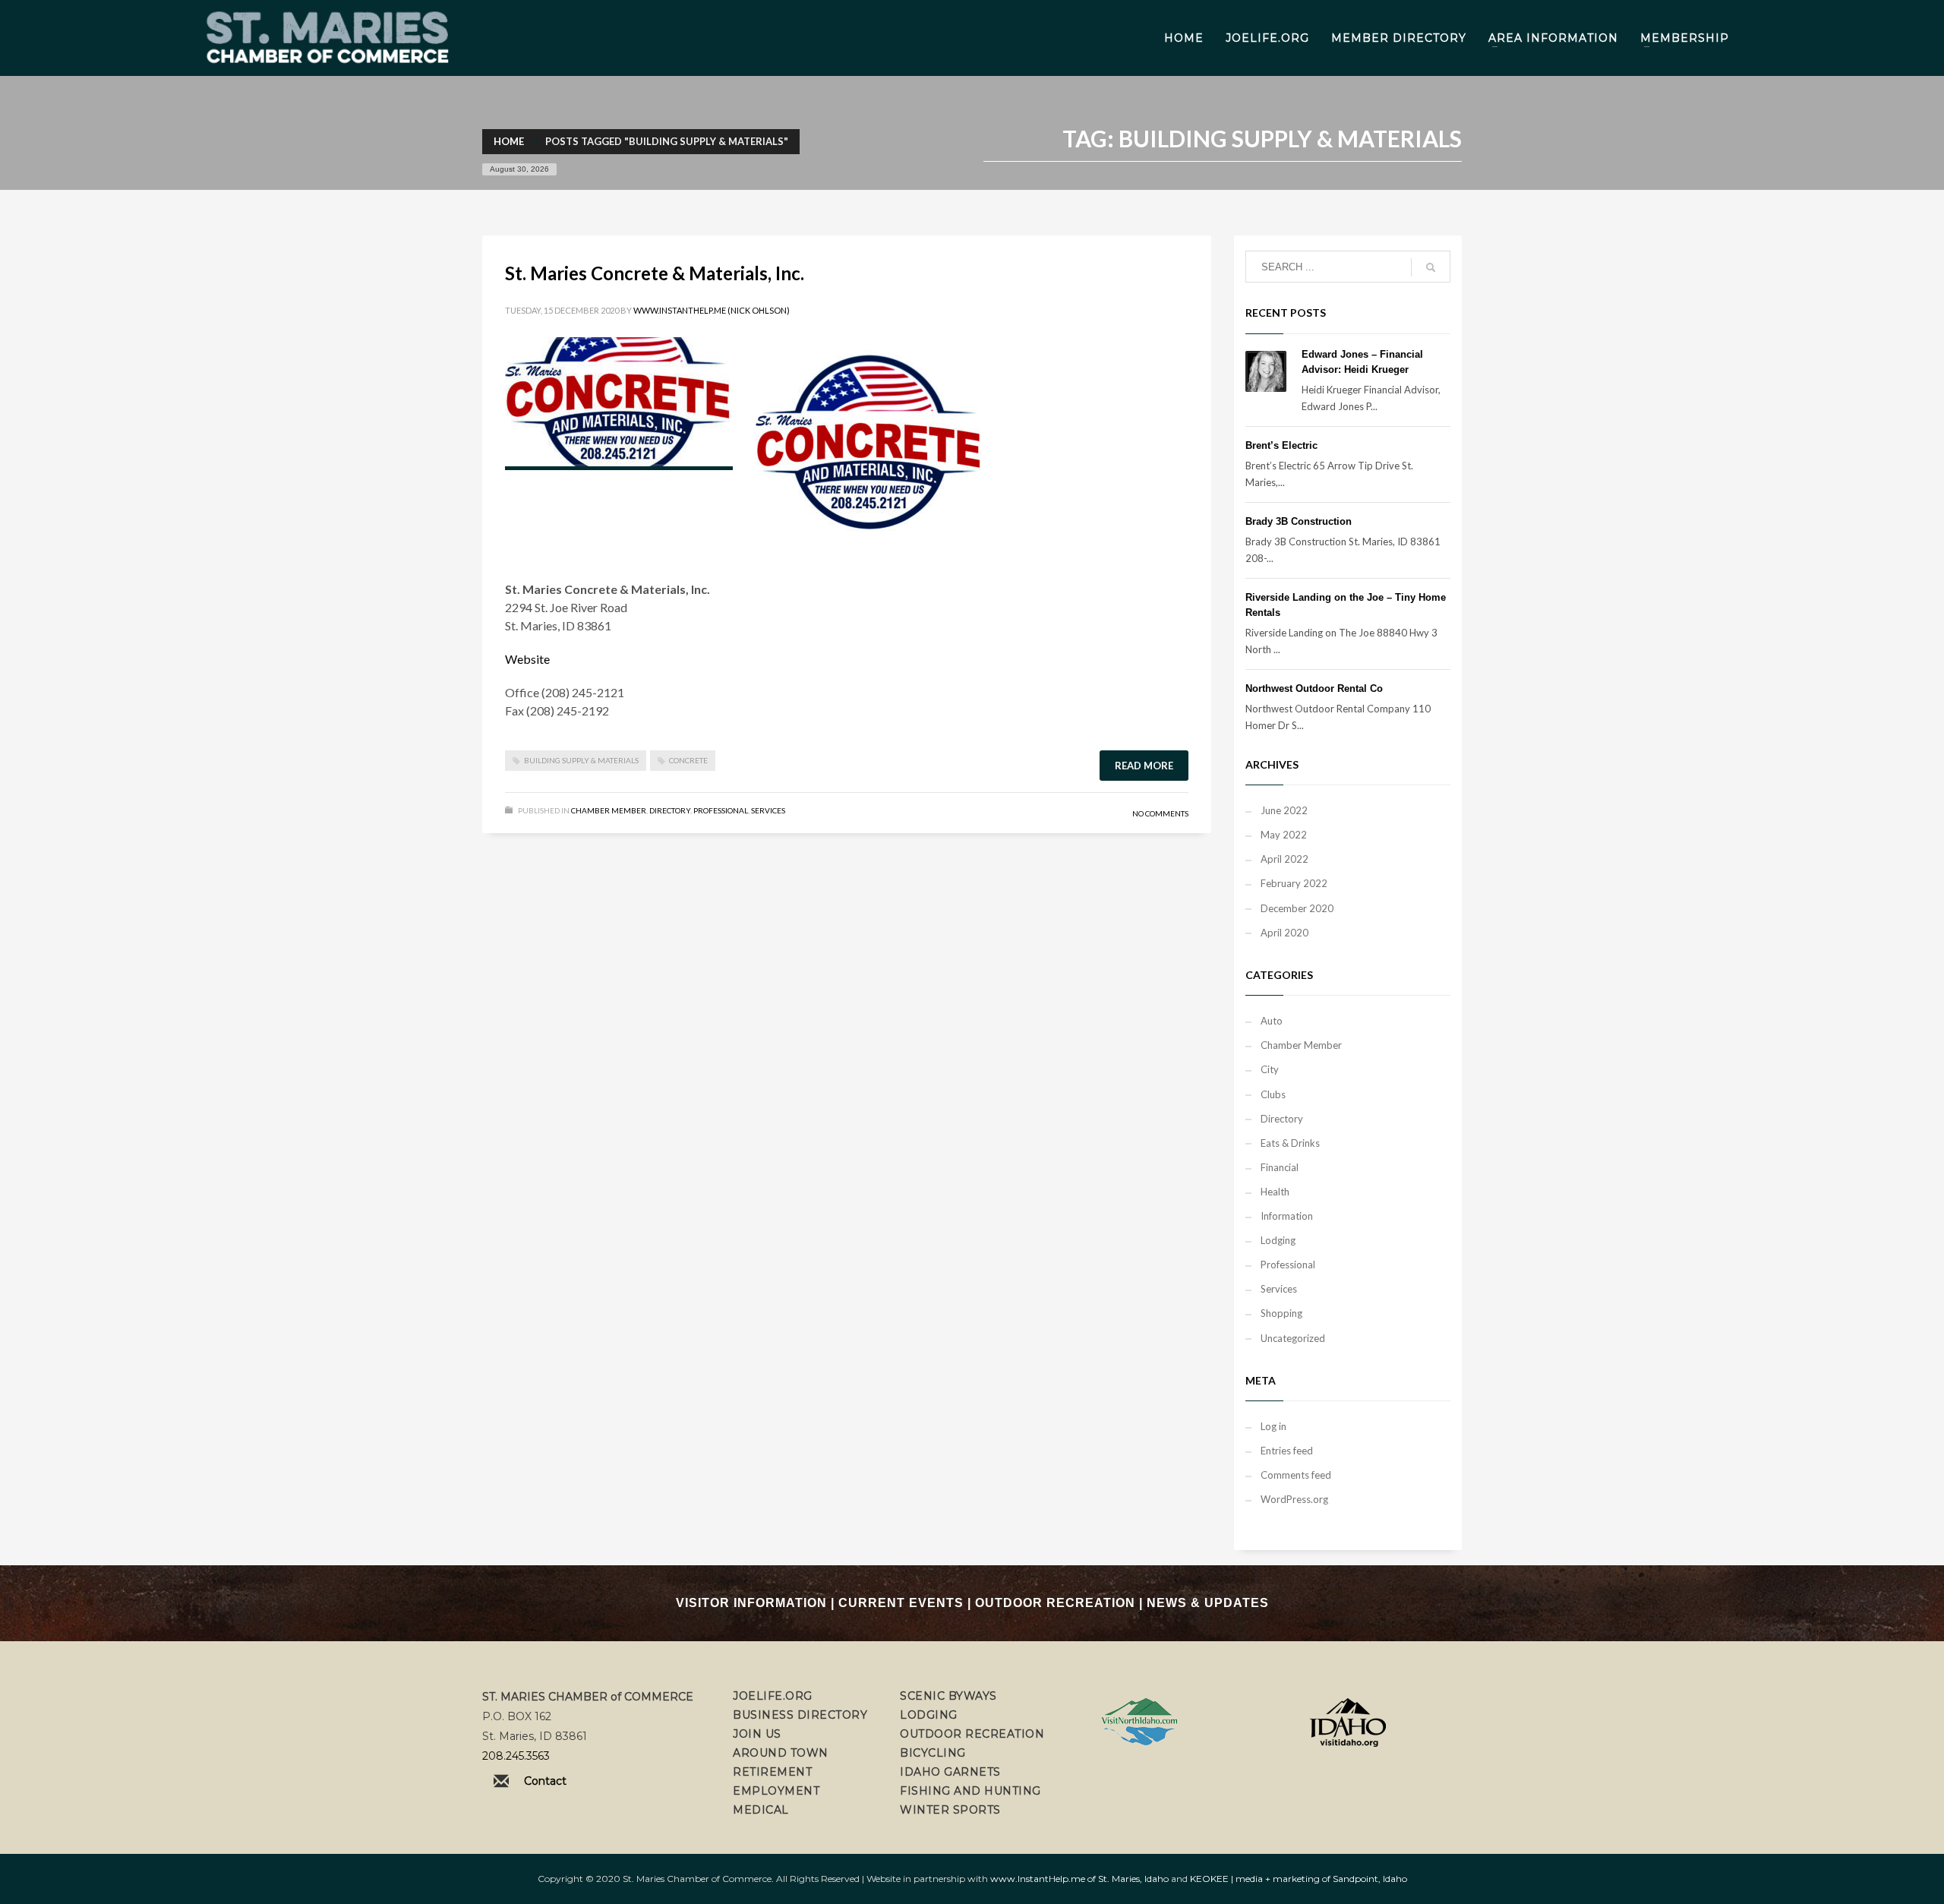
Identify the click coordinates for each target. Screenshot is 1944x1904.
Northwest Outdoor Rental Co (1314, 688)
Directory (670, 810)
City (1270, 1069)
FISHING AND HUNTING (970, 1791)
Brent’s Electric (1281, 445)
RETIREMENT (772, 1772)
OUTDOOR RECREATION (1055, 1603)
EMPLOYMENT (776, 1791)
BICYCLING (933, 1753)
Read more (1144, 766)
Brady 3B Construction (1299, 521)
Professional (721, 810)
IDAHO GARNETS (950, 1772)
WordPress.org (1294, 1499)
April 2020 (1284, 933)
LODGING (929, 1715)
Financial (1280, 1167)
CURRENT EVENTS (901, 1603)
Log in (1273, 1426)
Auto (1272, 1021)
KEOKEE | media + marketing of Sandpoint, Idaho (1299, 1879)
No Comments (1160, 813)
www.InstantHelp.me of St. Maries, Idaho (1079, 1879)
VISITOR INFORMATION (751, 1603)
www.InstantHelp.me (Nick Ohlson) (712, 310)
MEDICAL (761, 1810)
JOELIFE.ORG (773, 1696)
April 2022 (1284, 859)
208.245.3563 (516, 1756)
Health (1275, 1192)
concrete (688, 760)
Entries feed (1287, 1451)
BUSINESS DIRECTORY (800, 1715)
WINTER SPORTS (950, 1810)
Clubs (1273, 1094)
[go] (1431, 267)
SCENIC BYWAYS (948, 1696)
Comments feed (1296, 1475)
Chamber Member (609, 810)
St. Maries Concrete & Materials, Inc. (655, 273)
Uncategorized (1293, 1338)
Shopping (1281, 1313)
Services (768, 810)
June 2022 (1284, 810)
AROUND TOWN (781, 1753)
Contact (545, 1781)
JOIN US (757, 1734)
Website (527, 659)
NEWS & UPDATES (1208, 1603)
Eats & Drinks (1290, 1143)
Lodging (1278, 1240)
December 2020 (1297, 908)
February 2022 (1294, 883)
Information (1287, 1216)
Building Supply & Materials (581, 760)
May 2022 (1284, 835)
